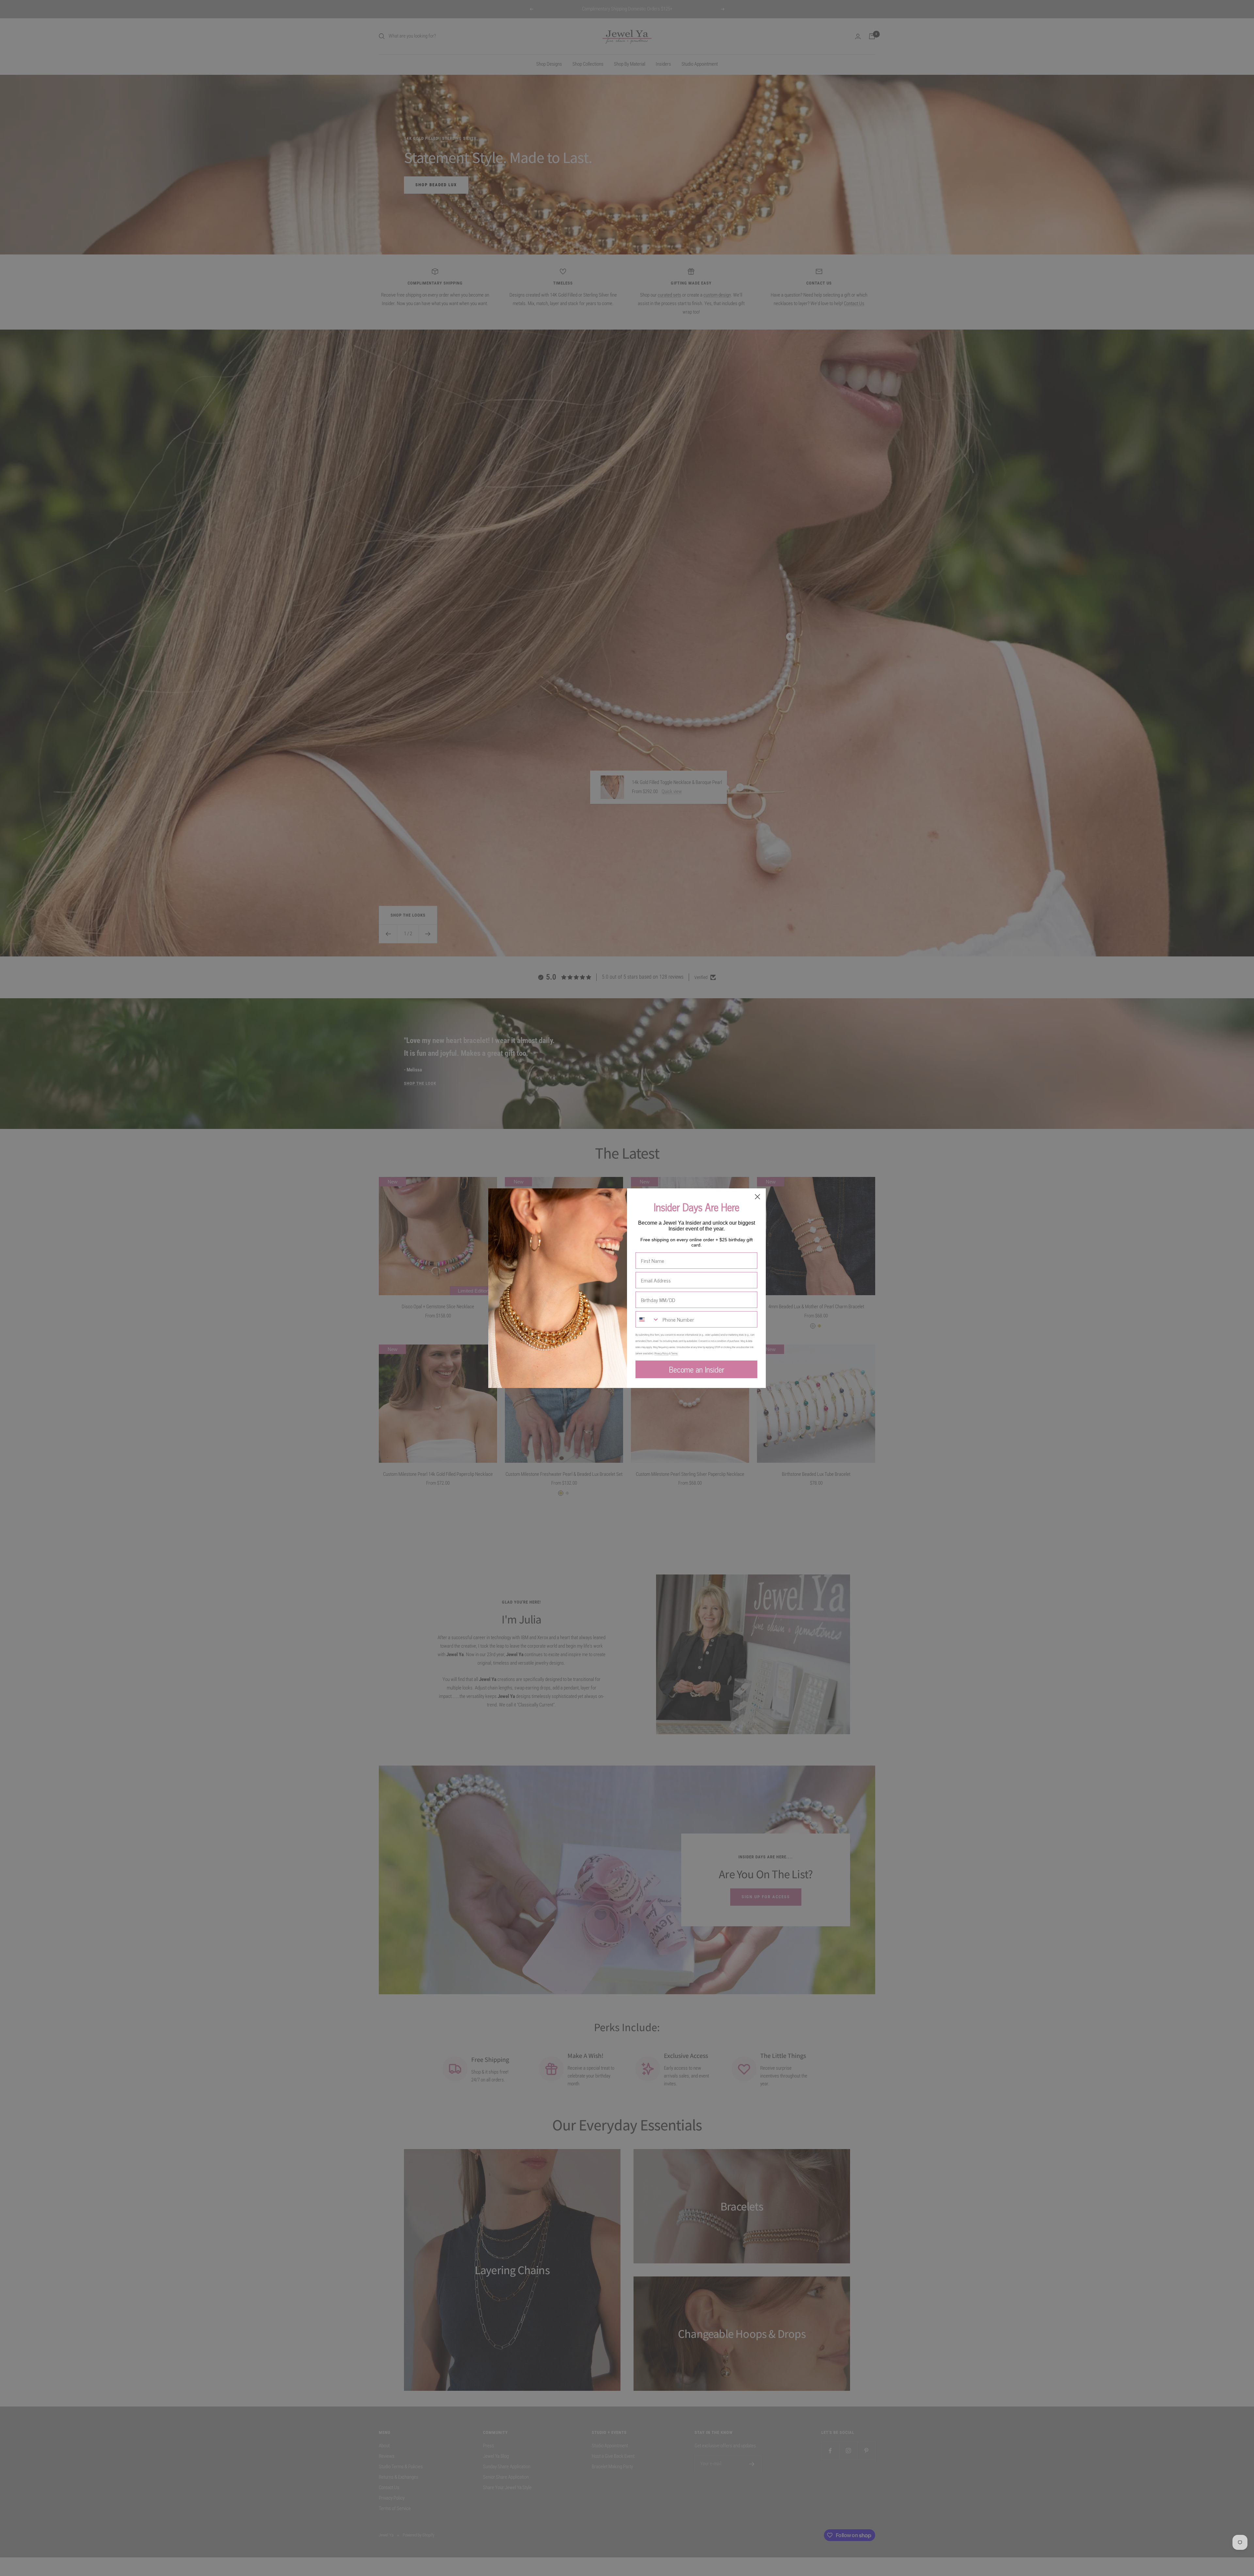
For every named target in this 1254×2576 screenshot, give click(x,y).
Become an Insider (697, 1369)
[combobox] (648, 1319)
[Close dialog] (757, 1197)
